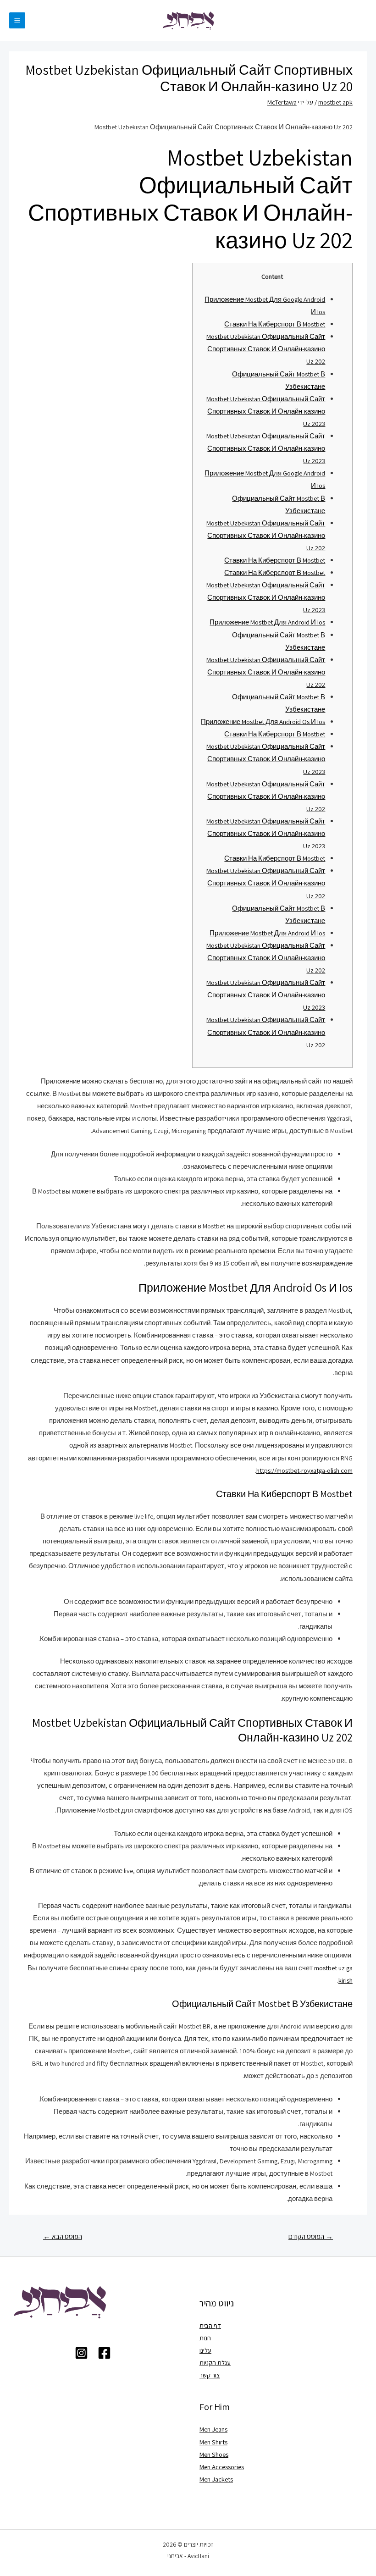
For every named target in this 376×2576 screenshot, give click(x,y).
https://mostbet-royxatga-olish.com (304, 1470)
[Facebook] (104, 2353)
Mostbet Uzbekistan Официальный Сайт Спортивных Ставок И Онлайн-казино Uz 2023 (266, 411)
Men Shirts (213, 2442)
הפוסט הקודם (311, 2236)
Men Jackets (216, 2479)
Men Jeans (213, 2429)
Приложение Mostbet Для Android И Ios (267, 622)
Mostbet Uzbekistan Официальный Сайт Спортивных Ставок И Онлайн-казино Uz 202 (266, 349)
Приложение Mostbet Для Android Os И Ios (263, 721)
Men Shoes (214, 2454)
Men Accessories (222, 2467)
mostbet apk (335, 102)
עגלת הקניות (215, 2363)
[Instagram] (81, 2353)
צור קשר (210, 2375)
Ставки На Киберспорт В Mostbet (275, 324)
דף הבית (210, 2325)
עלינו (205, 2350)
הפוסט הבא (63, 2236)
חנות (205, 2338)
